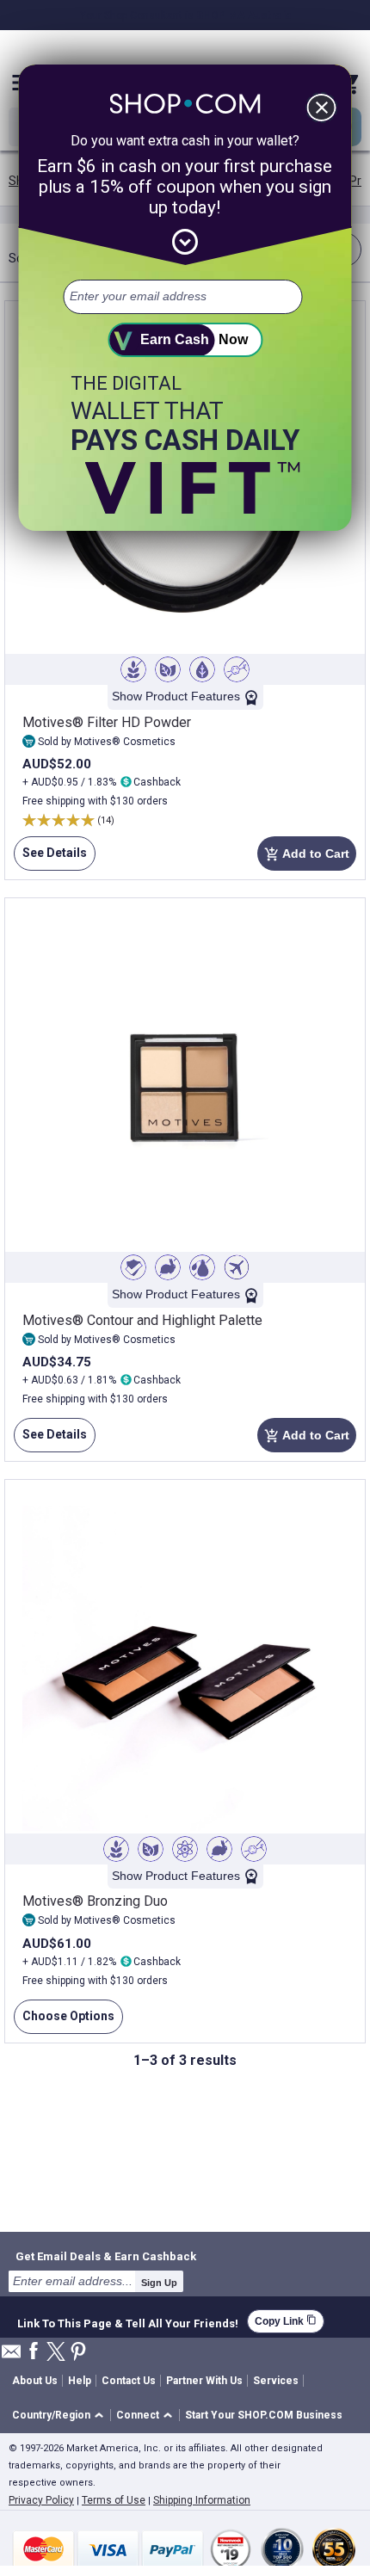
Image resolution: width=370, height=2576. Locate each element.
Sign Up (159, 2283)
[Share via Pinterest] (78, 2353)
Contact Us (129, 2381)
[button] (61, 2416)
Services (276, 2381)
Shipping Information (202, 2500)
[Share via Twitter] (56, 2353)
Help (80, 2381)
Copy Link (286, 2321)
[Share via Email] (11, 2356)
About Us (35, 2381)
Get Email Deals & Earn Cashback (106, 2256)
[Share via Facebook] (34, 2352)
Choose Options (64, 2021)
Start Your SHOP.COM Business (264, 2415)
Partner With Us (204, 2381)
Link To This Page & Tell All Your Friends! (128, 2321)
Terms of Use (114, 2500)
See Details (50, 858)
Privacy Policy (41, 2500)
